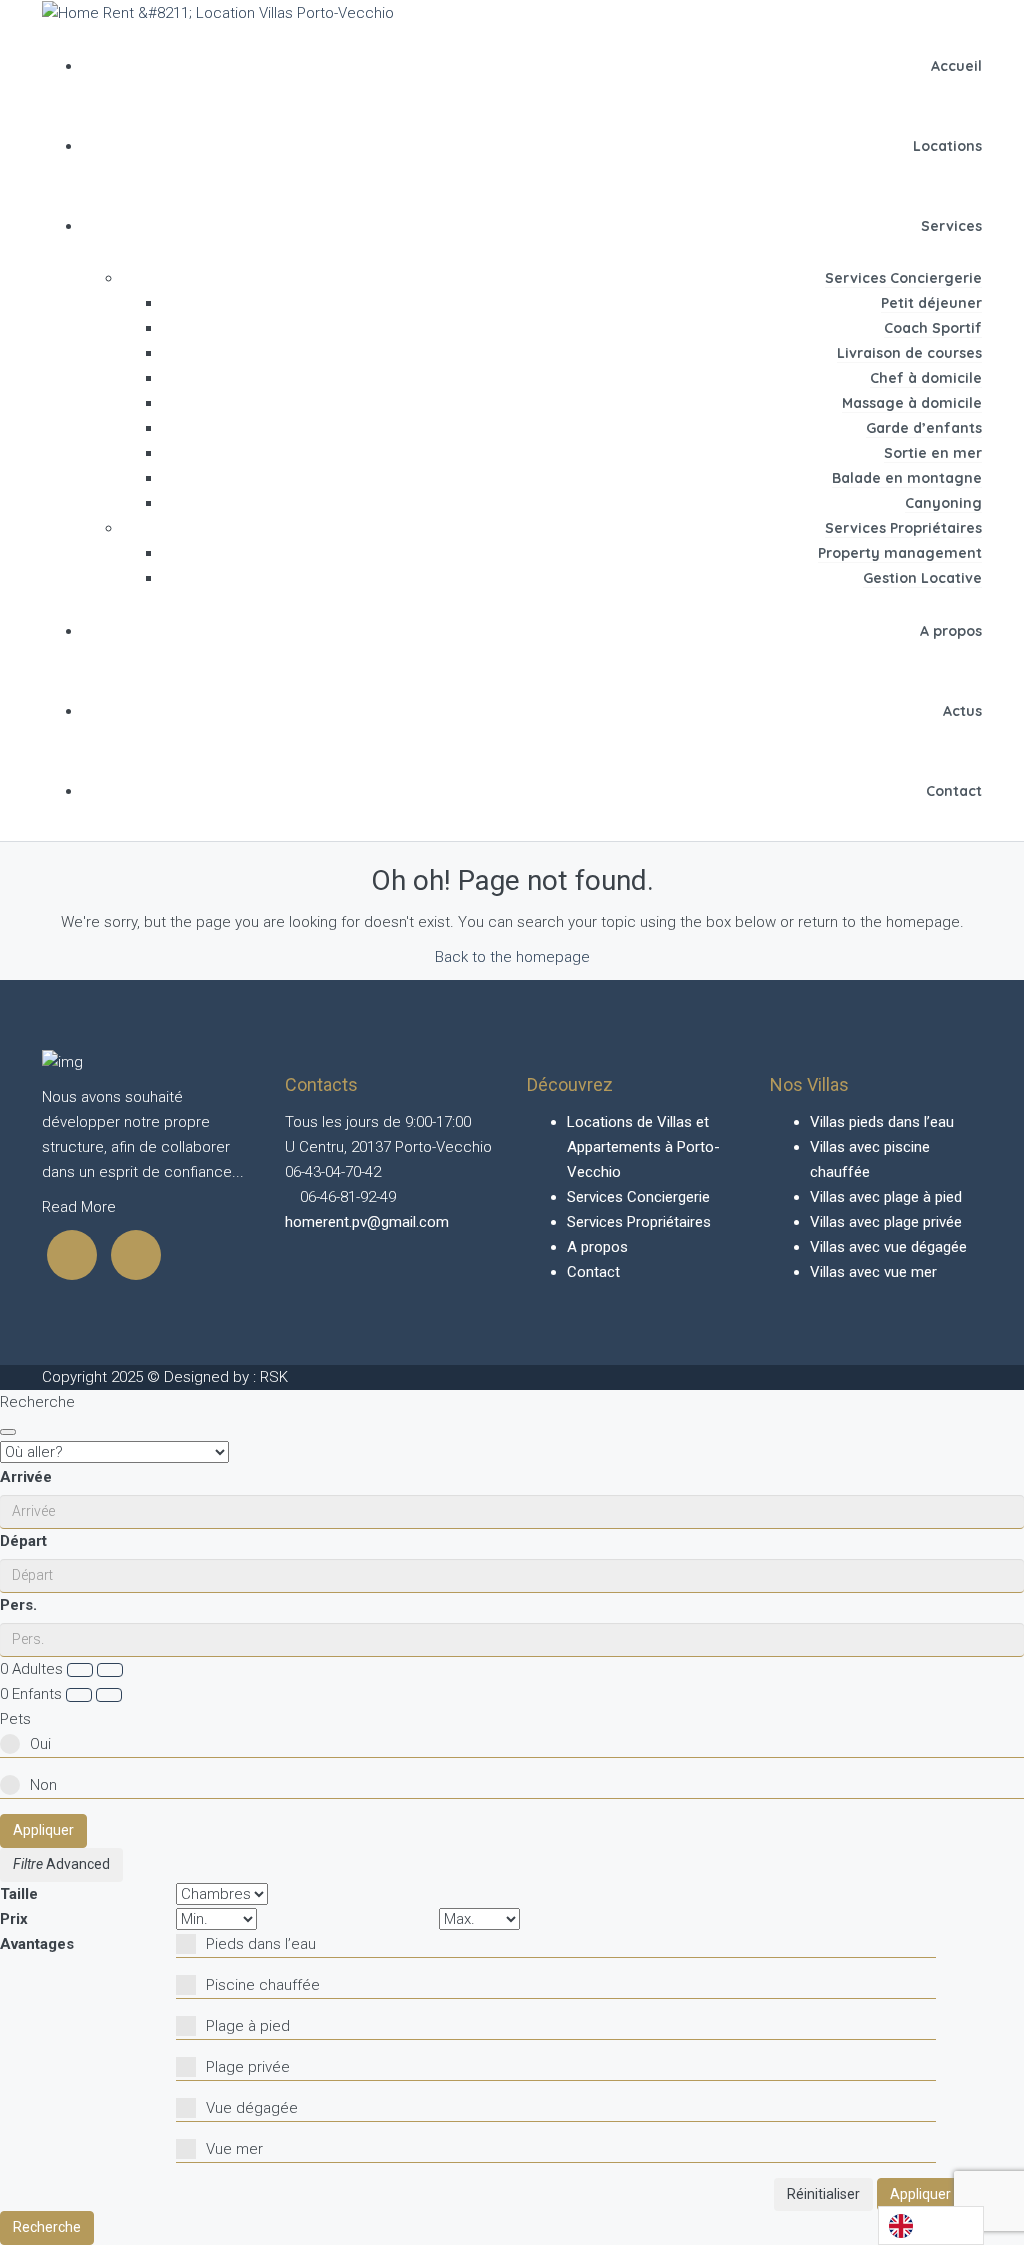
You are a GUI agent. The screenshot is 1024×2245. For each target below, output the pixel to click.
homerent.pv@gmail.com (367, 1222)
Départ (23, 1541)
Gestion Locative (922, 578)
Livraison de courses (909, 353)
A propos (951, 631)
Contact (954, 791)
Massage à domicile (912, 403)
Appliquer (43, 1830)
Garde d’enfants (924, 428)
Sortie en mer (933, 453)
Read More (79, 1207)
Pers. (18, 1605)
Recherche (47, 2227)
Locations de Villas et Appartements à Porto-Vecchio (643, 1147)
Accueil (956, 66)
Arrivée (26, 1477)
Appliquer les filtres (950, 2194)
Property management (900, 553)
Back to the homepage (512, 957)
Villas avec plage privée (886, 1222)
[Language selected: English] (931, 2225)
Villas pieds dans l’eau (882, 1122)
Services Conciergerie (903, 278)
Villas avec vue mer (873, 1272)
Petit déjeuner (931, 303)
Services (951, 226)
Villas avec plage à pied (886, 1197)
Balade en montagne (907, 478)
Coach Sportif (933, 328)
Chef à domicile (926, 378)
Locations (947, 146)
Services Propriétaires (903, 528)
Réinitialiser (823, 2194)
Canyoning (943, 503)
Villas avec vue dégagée (888, 1247)
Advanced (76, 1864)
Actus (962, 711)
